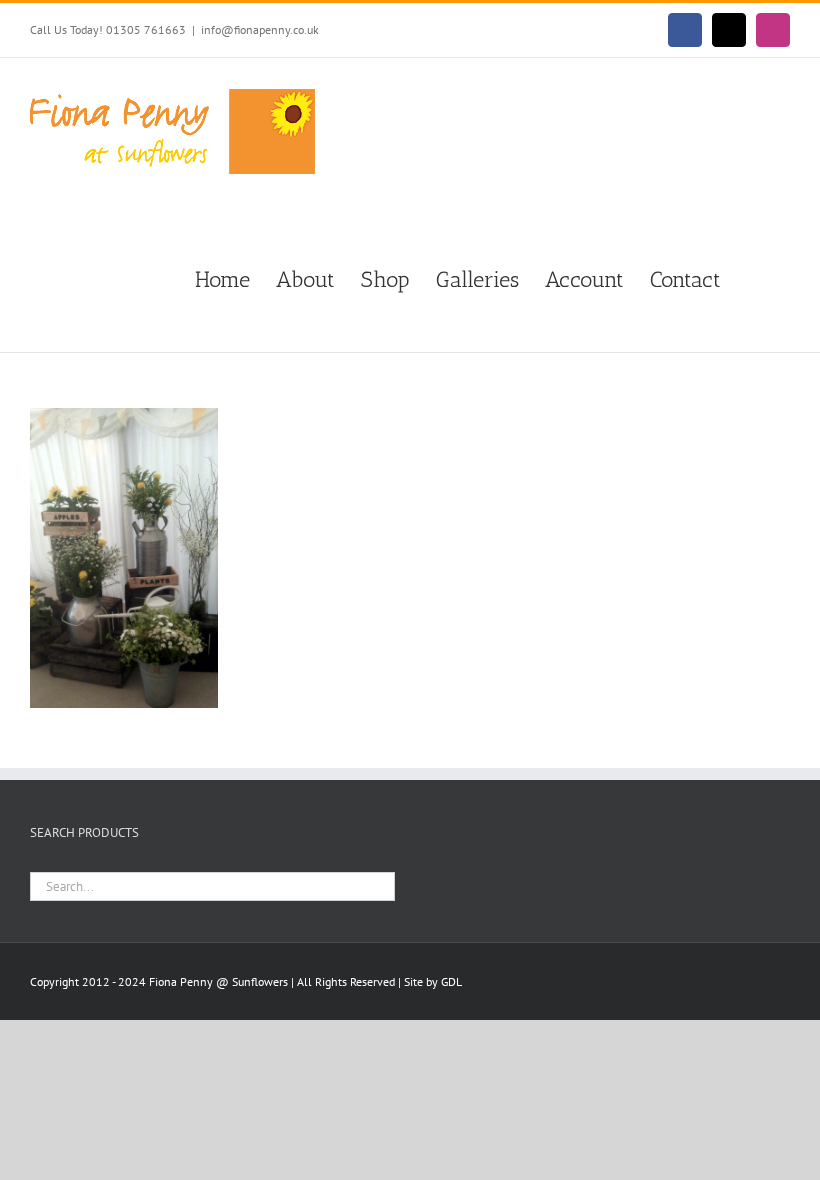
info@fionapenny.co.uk (260, 29)
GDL (451, 981)
